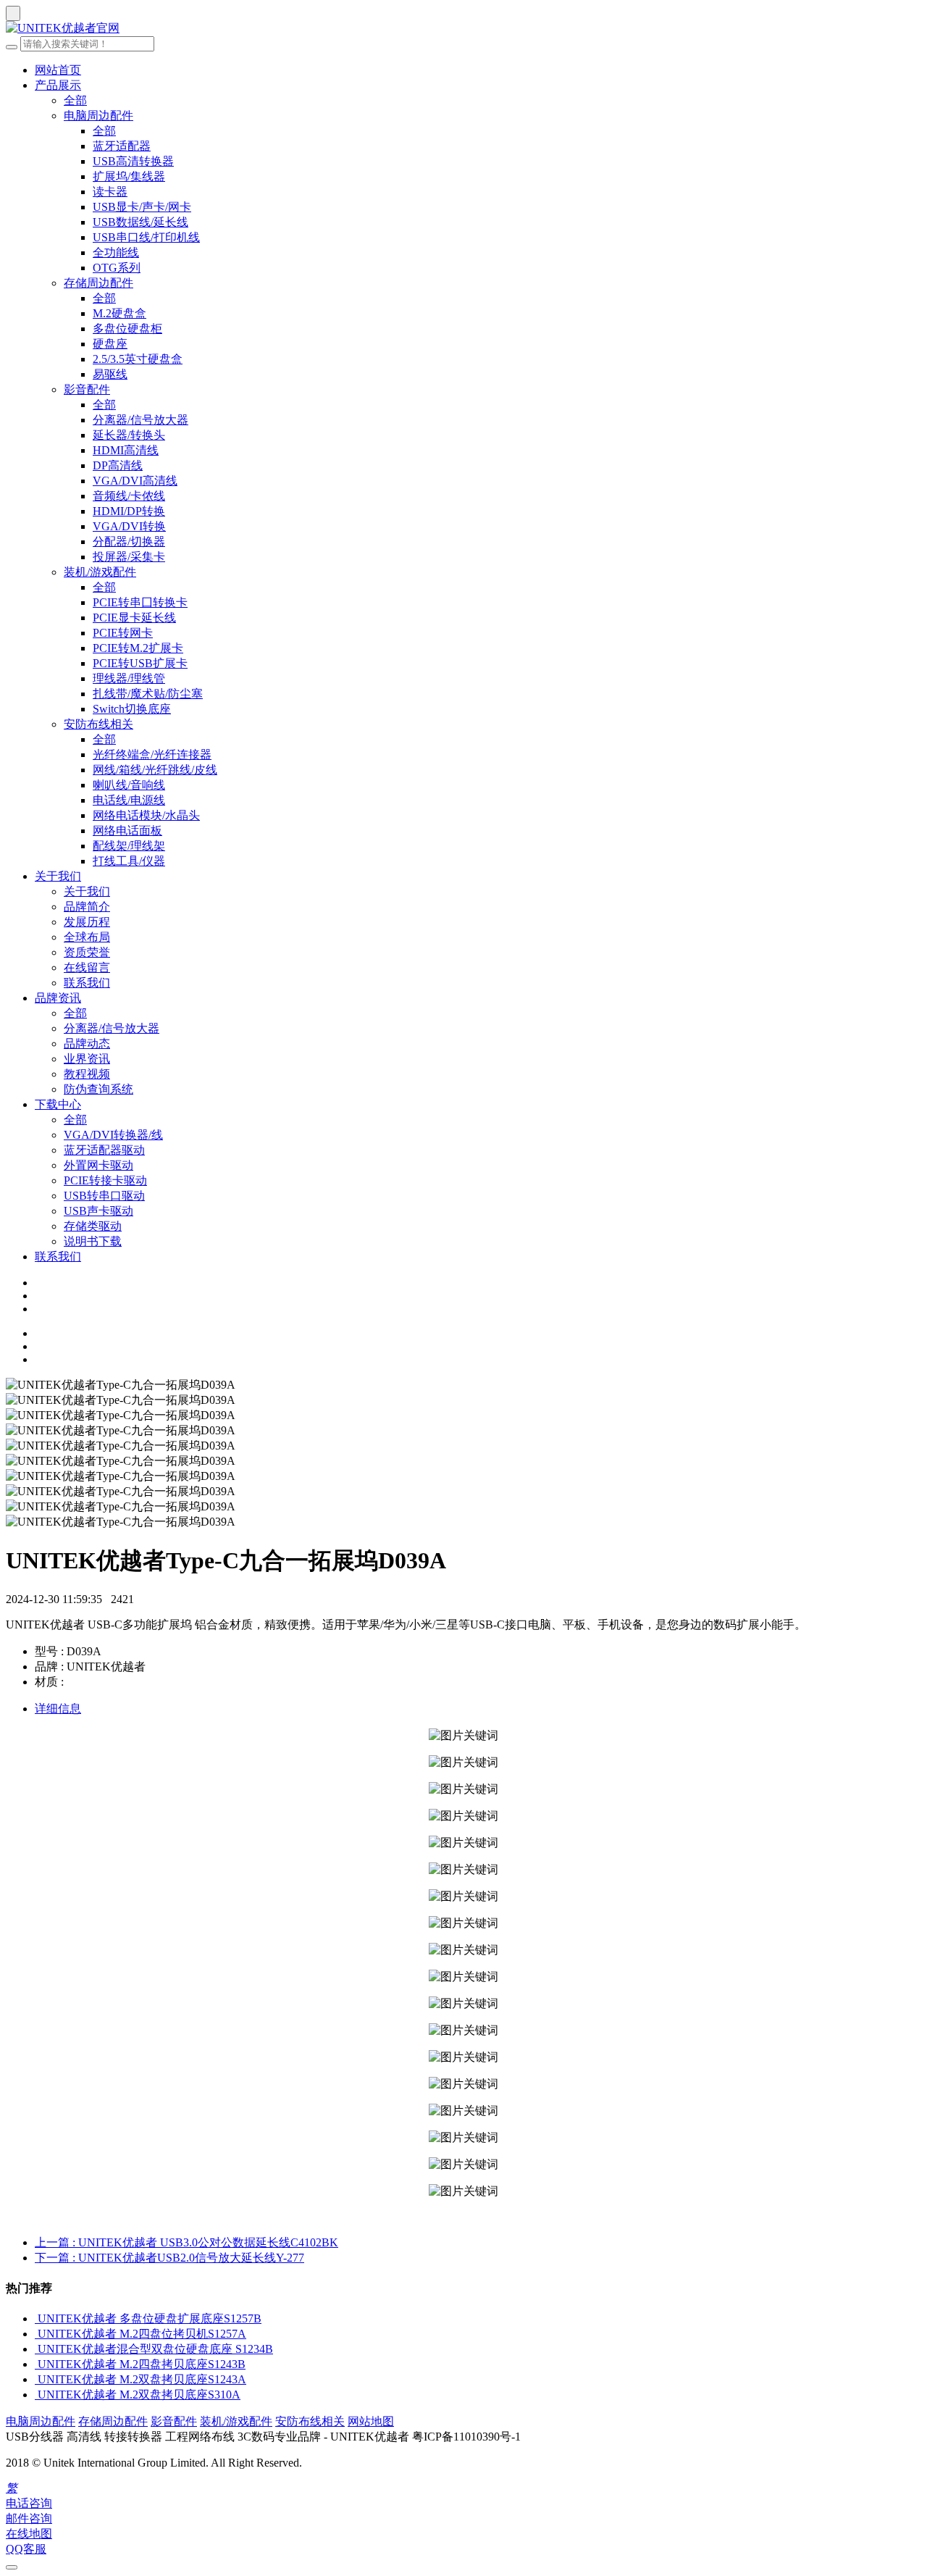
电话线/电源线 (129, 800)
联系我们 (87, 983)
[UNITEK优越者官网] (463, 29)
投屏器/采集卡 (129, 557)
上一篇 (186, 2242)
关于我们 (58, 876)
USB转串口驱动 (104, 1196)
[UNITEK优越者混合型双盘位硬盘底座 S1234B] (36, 2349)
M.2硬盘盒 (119, 313)
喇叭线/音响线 (129, 785)
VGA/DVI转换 (129, 526)
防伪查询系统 (98, 1089)
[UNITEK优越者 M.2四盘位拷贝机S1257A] (36, 2334)
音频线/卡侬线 (129, 496)
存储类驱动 (93, 1226)
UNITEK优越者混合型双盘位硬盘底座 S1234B (155, 2349)
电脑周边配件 (98, 116)
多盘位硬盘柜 (127, 329)
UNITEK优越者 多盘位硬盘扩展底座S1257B (150, 2318)
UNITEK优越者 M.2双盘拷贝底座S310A (139, 2395)
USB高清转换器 (133, 161)
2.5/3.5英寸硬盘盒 (138, 359)
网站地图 (371, 2421)
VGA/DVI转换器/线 (113, 1135)
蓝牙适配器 (122, 146)
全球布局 (87, 937)
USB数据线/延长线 (140, 222)
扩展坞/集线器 (129, 176)
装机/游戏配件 (100, 572)
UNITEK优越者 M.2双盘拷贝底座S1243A (142, 2379)
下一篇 (169, 2258)
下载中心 (58, 1104)
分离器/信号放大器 (140, 420)
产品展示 (58, 85)
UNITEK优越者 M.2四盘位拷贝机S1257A (142, 2334)
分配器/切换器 (129, 541)
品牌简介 (87, 907)
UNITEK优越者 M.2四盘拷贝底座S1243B (142, 2364)
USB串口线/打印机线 (146, 237)
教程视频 (87, 1074)
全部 (75, 100)
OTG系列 (117, 268)
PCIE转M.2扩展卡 (138, 648)
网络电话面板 (127, 831)
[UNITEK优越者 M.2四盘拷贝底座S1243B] (36, 2364)
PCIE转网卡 (123, 633)
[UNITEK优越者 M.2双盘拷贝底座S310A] (36, 2395)
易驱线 (110, 374)
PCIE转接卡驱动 (105, 1180)
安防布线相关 (98, 724)
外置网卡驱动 (98, 1165)
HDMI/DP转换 (129, 511)
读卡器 (110, 192)
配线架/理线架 (129, 846)
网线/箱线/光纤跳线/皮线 (155, 770)
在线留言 (87, 967)
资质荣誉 (87, 952)
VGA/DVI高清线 (135, 481)
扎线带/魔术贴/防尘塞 (148, 694)
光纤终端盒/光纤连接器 (152, 754)
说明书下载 (93, 1241)
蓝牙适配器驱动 (104, 1150)
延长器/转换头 (129, 435)
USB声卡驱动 (98, 1211)
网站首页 (58, 70)
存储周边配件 (98, 283)
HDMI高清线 (126, 450)
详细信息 (58, 1709)
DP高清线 (118, 465)
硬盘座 (110, 344)
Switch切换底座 (132, 709)
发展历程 (87, 922)
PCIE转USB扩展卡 (140, 663)
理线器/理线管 (129, 678)
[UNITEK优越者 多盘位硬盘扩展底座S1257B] (36, 2318)
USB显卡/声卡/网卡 (142, 207)
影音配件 (87, 389)
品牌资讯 (58, 998)
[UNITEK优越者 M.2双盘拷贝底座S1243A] (36, 2379)
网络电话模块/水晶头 (146, 815)
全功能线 (116, 252)
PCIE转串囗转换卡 (140, 602)
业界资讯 (87, 1059)
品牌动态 (87, 1044)
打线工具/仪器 (129, 861)
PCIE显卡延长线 (134, 618)
